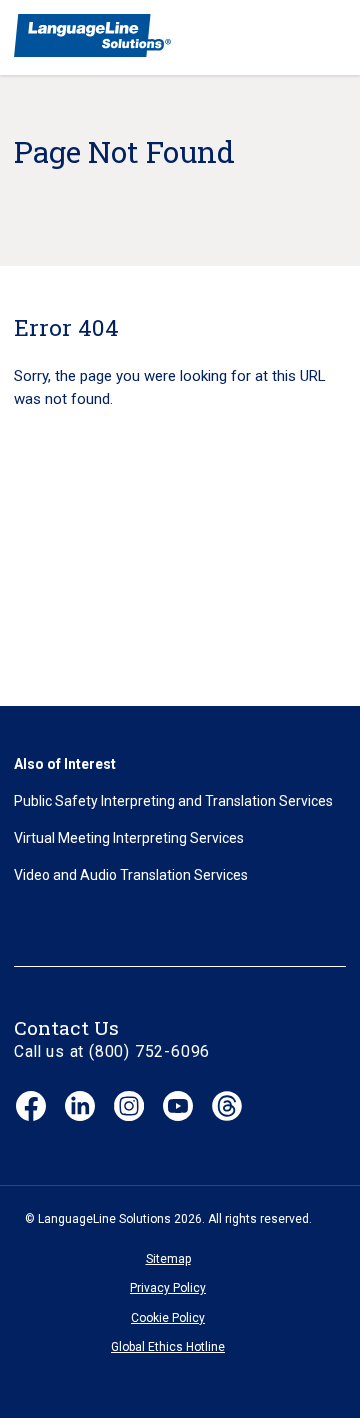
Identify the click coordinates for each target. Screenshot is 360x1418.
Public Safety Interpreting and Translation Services (173, 801)
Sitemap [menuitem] (168, 1259)
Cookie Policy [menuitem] (168, 1318)
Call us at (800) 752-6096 (112, 1051)
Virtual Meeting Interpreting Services (129, 838)
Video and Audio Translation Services (131, 875)
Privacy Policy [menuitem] (168, 1288)
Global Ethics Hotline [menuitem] (168, 1347)
